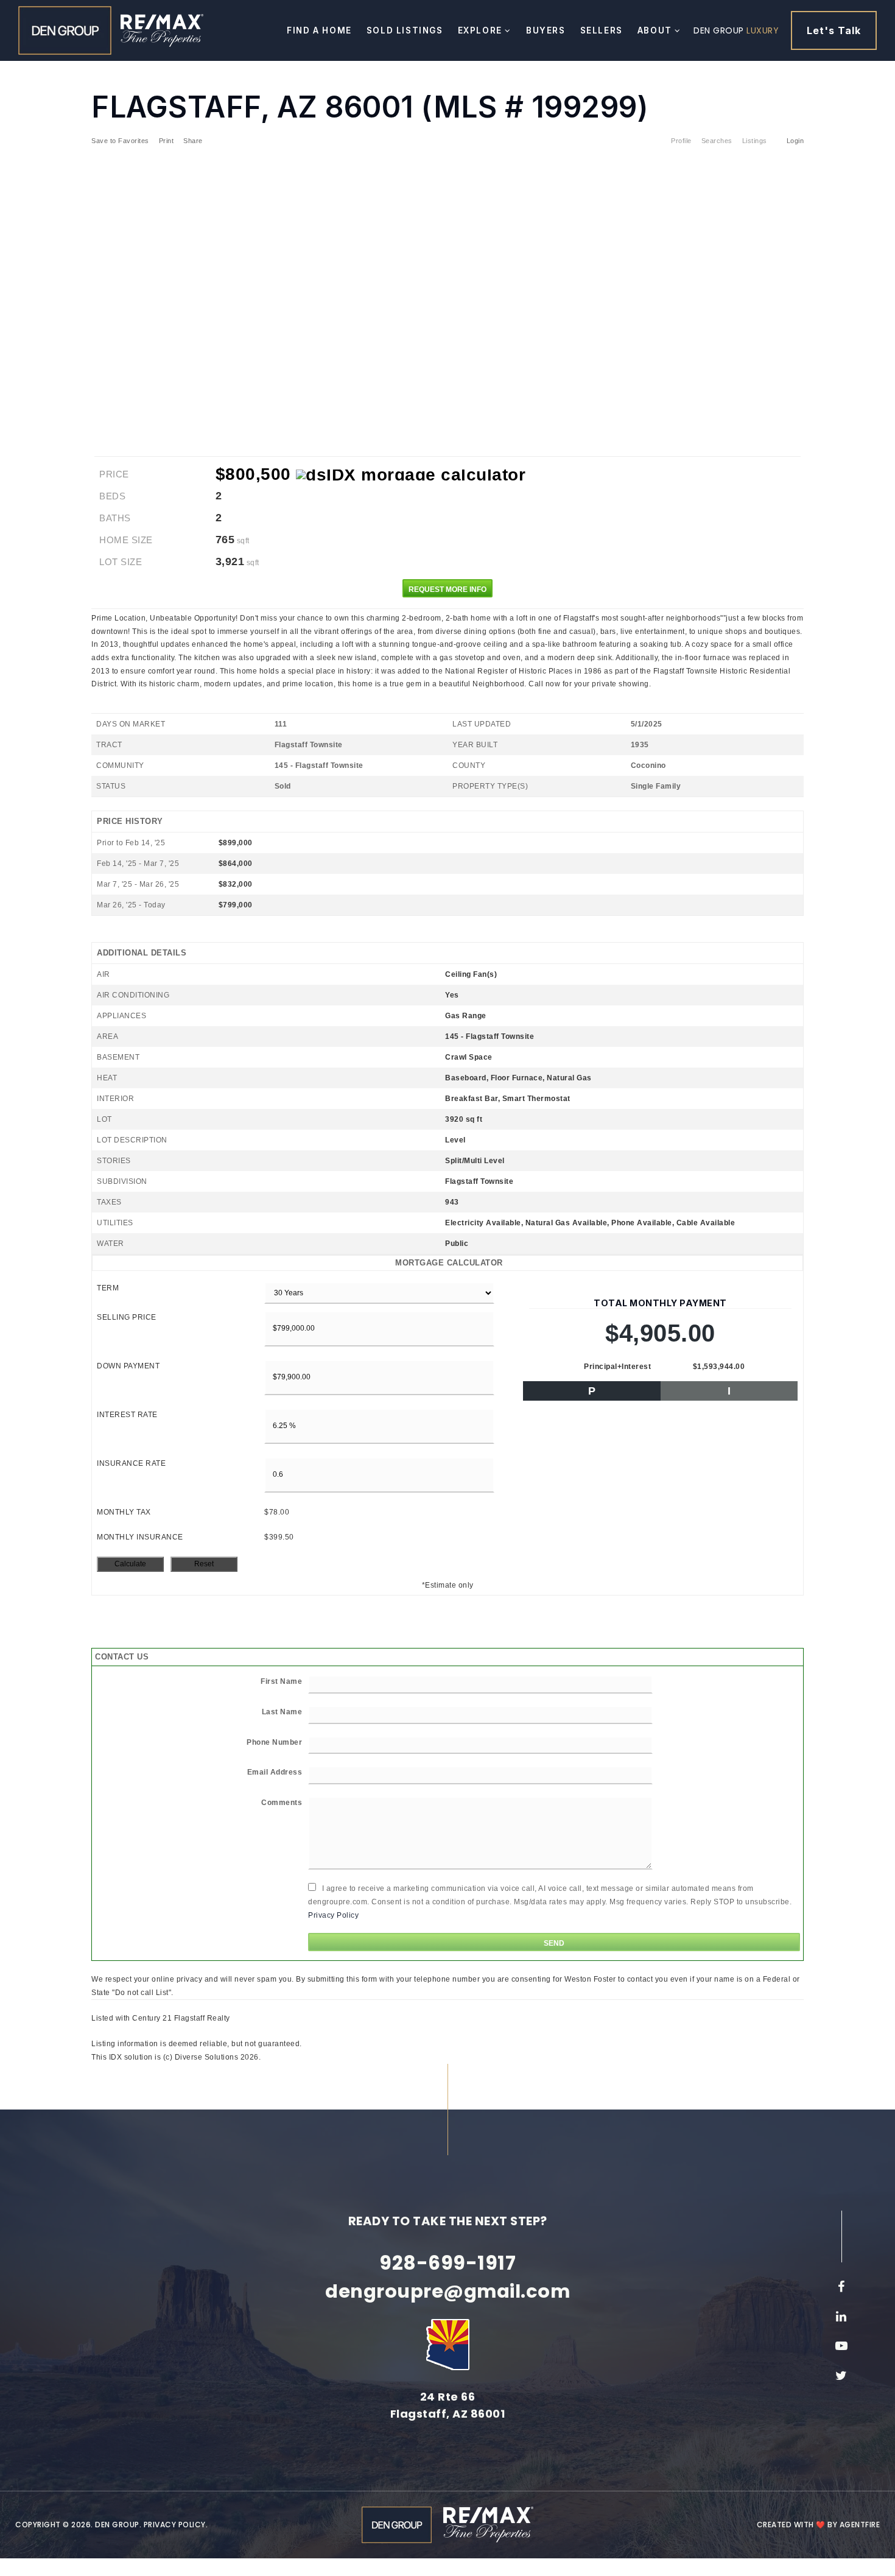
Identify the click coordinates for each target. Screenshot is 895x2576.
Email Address (275, 1772)
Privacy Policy (333, 1915)
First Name (281, 1681)
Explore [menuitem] (482, 30)
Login (795, 141)
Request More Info (447, 589)
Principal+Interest (617, 1367)
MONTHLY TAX (124, 1512)
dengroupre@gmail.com (447, 2291)
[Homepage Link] (65, 30)
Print (167, 141)
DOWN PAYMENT (128, 1366)
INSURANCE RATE (131, 1463)
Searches (717, 141)
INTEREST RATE (127, 1415)
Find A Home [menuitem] (319, 30)
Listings (755, 141)
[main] (447, 1032)
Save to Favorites (120, 141)
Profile (681, 141)
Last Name (282, 1712)
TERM (108, 1288)
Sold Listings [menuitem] (405, 30)
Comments (282, 1803)
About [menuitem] (656, 30)
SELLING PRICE (127, 1317)
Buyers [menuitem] (546, 30)
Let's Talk (834, 30)
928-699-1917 (447, 2263)
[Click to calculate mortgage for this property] (411, 475)
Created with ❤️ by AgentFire (819, 2525)
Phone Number (274, 1742)
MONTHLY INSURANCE (140, 1537)
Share (194, 141)
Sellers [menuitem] (602, 30)
